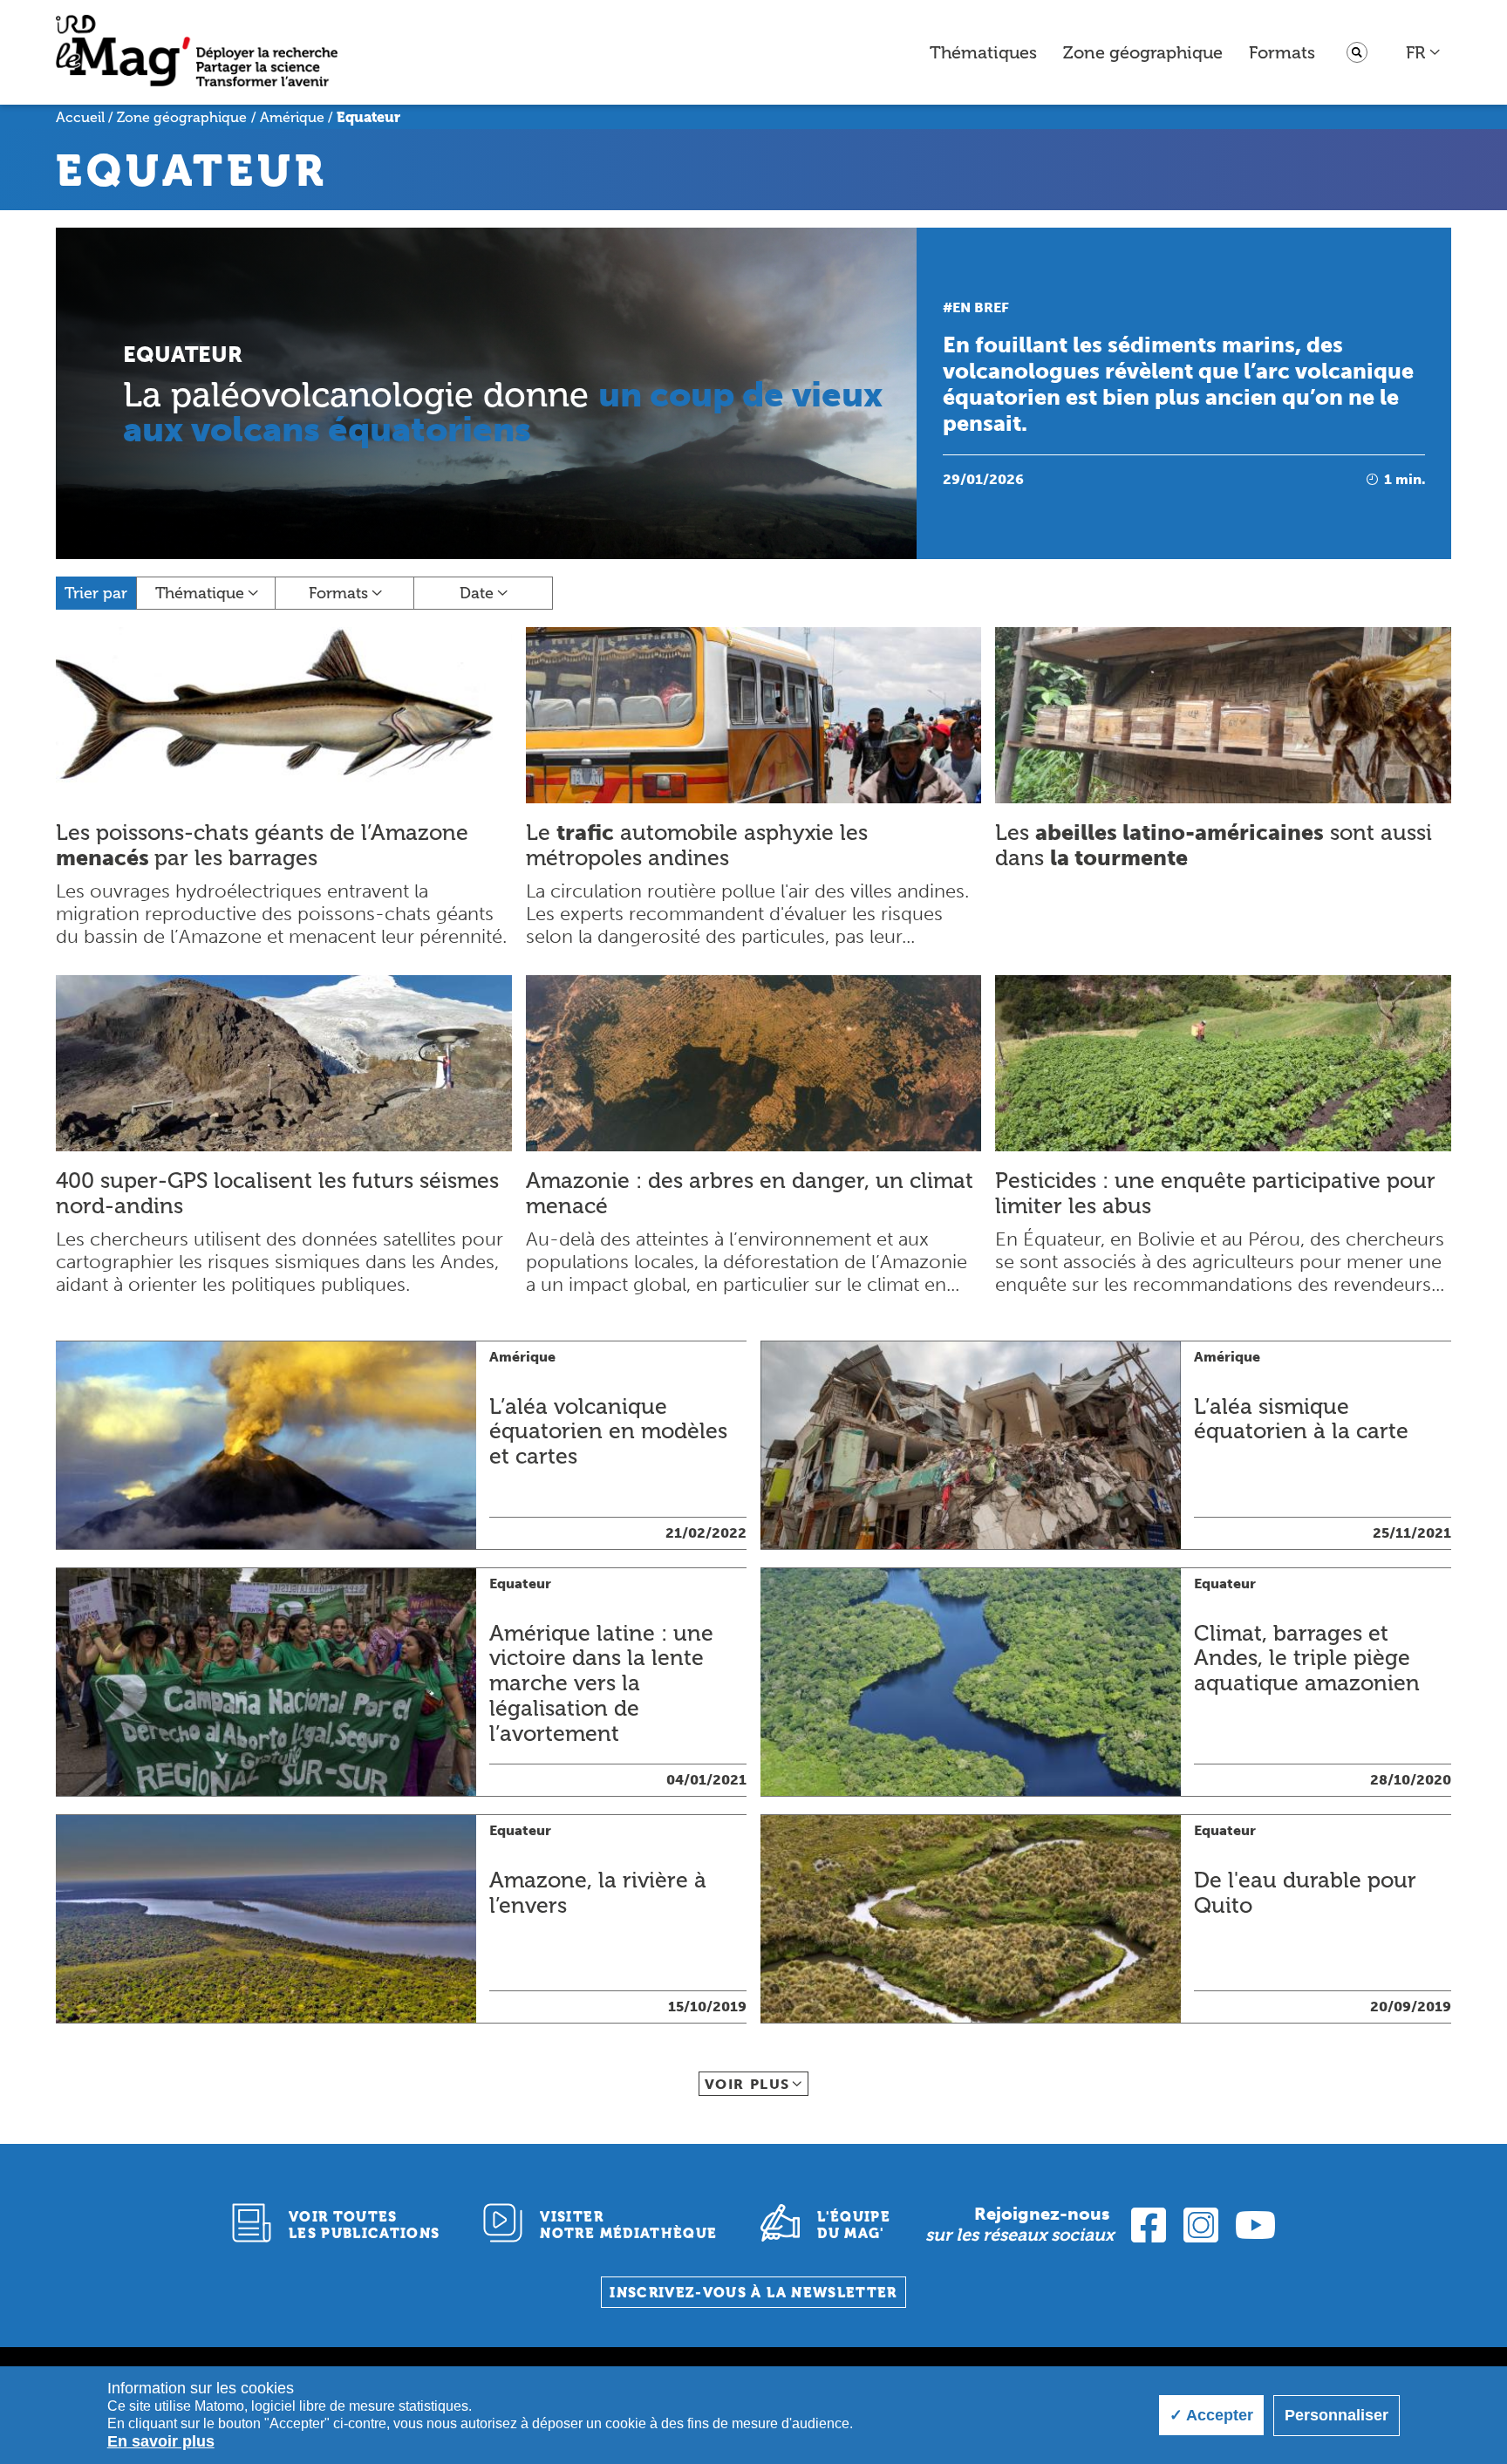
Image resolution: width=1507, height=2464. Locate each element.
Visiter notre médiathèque (628, 2225)
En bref (981, 307)
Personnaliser (1337, 2415)
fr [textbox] (1415, 52)
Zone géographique (1143, 52)
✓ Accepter (1211, 2415)
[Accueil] (197, 53)
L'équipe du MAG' (854, 2225)
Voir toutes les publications (365, 2225)
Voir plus (747, 2084)
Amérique (292, 117)
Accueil (80, 117)
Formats (1282, 52)
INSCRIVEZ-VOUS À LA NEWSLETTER (753, 2293)
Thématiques (983, 52)
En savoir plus (161, 2441)
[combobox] (1424, 52)
